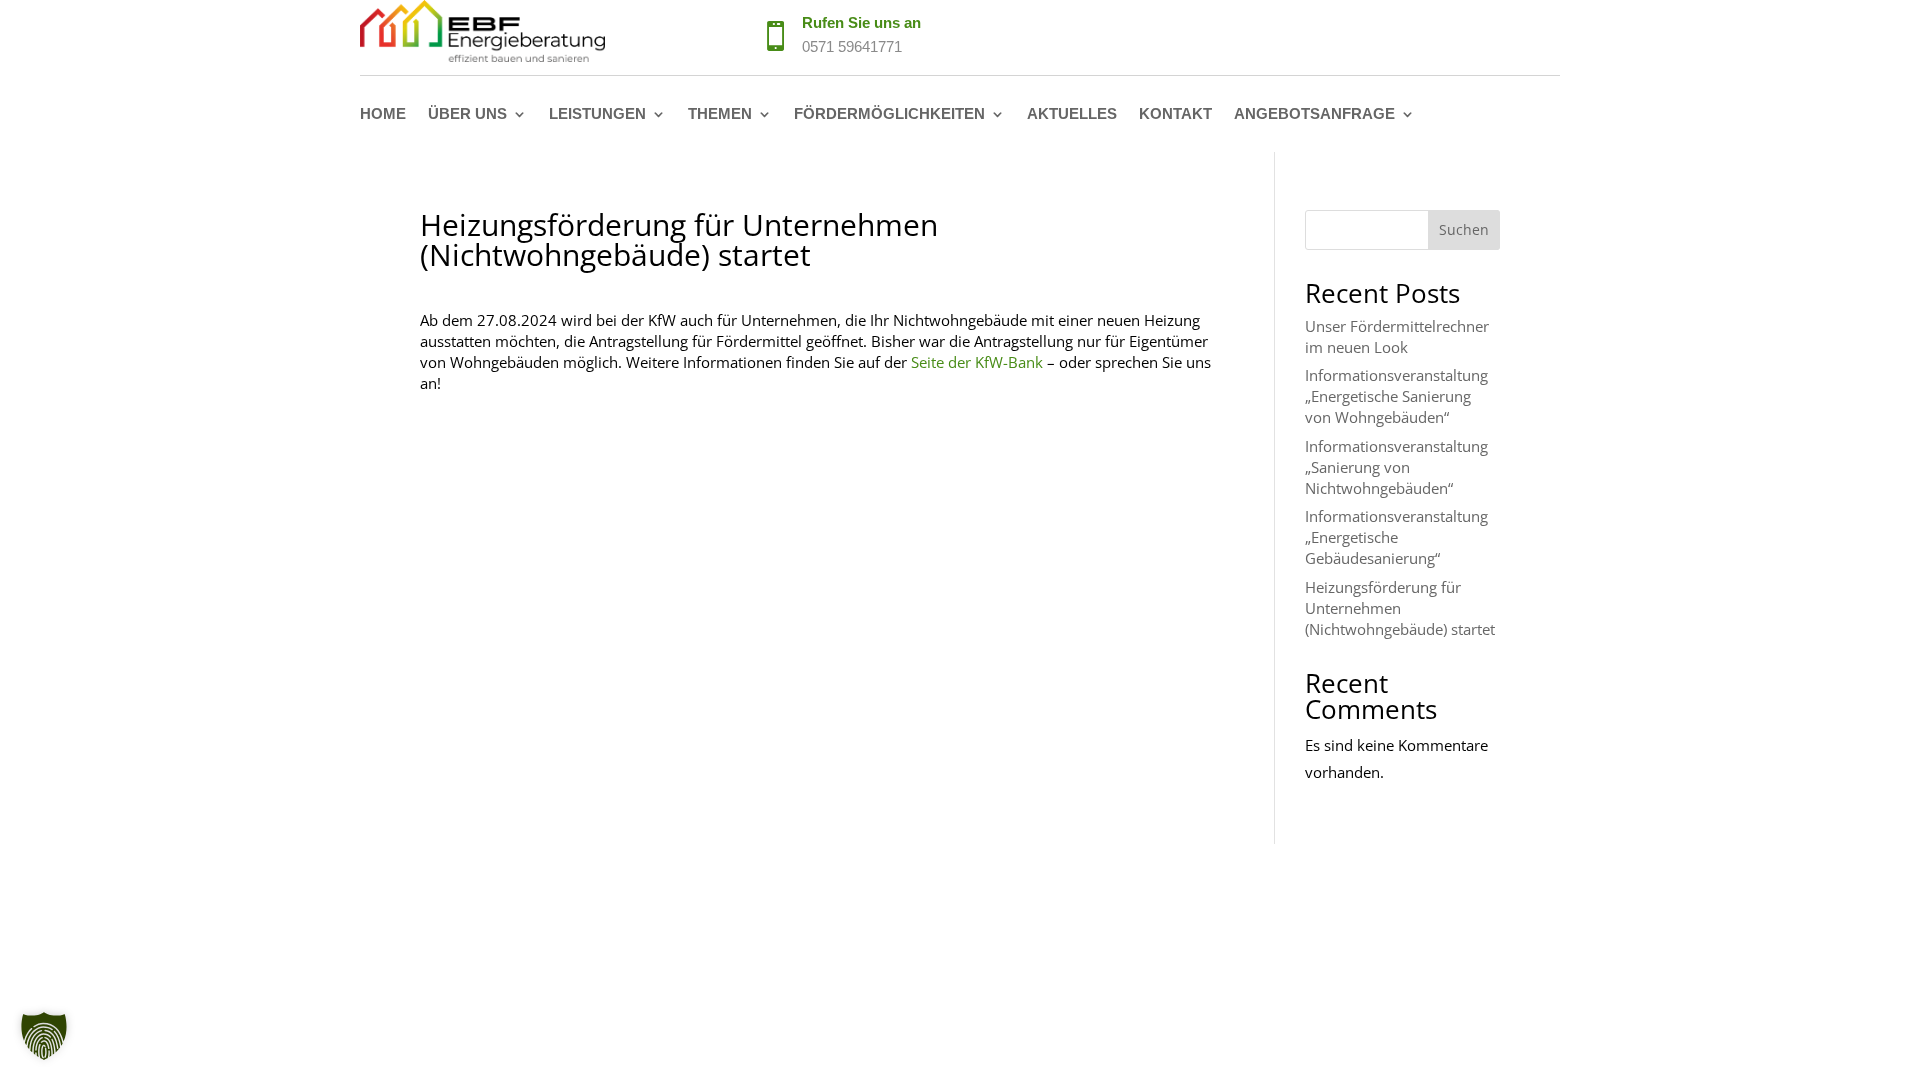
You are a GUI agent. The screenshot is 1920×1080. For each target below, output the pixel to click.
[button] (44, 1036)
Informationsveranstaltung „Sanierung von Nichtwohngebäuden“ (1396, 467)
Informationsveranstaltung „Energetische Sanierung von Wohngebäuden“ (1396, 396)
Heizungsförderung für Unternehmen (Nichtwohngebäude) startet (1400, 608)
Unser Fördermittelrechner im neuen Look (1397, 336)
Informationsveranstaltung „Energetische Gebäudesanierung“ (1396, 537)
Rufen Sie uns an (861, 22)
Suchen (1464, 229)
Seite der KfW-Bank (977, 362)
